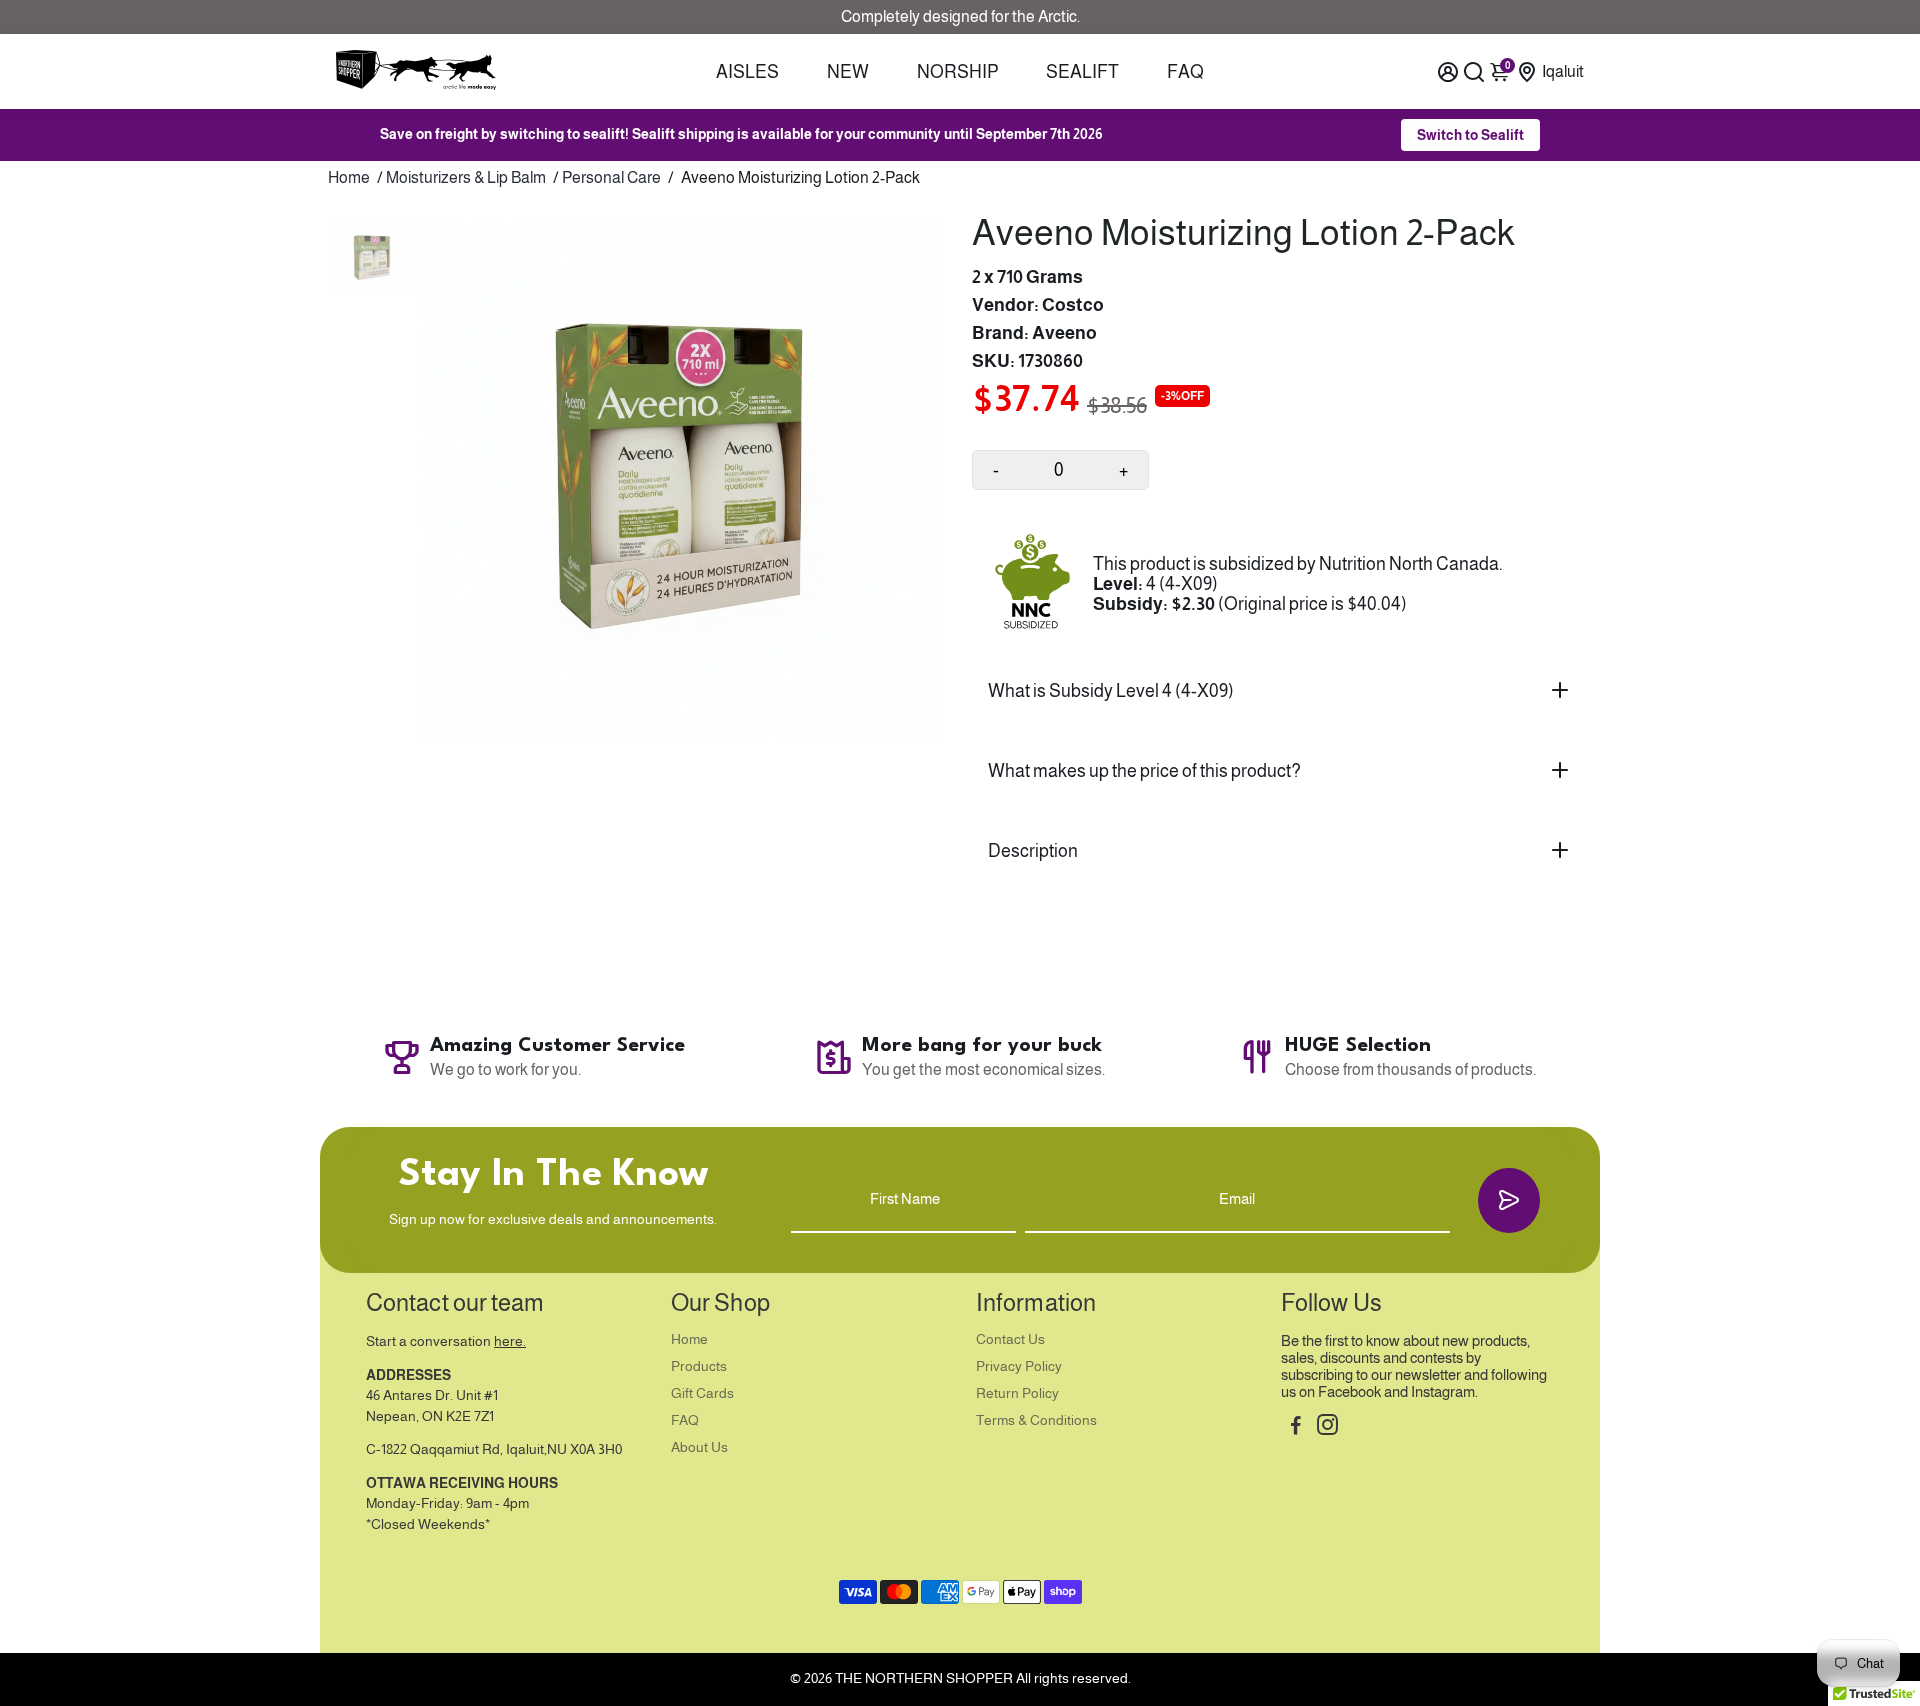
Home (349, 177)
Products (699, 1366)
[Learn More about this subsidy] (1032, 584)
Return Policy (1017, 1393)
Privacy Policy (1019, 1366)
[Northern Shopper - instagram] (1327, 1427)
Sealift (1082, 72)
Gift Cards (702, 1393)
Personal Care (611, 177)
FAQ (1185, 72)
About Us (699, 1447)
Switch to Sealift (1470, 135)
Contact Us (1010, 1339)
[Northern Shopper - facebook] (1296, 1427)
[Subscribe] (1509, 1200)
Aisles (747, 72)
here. (510, 1341)
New (848, 72)
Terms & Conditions (1036, 1420)
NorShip (958, 72)
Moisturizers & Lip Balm (466, 177)
